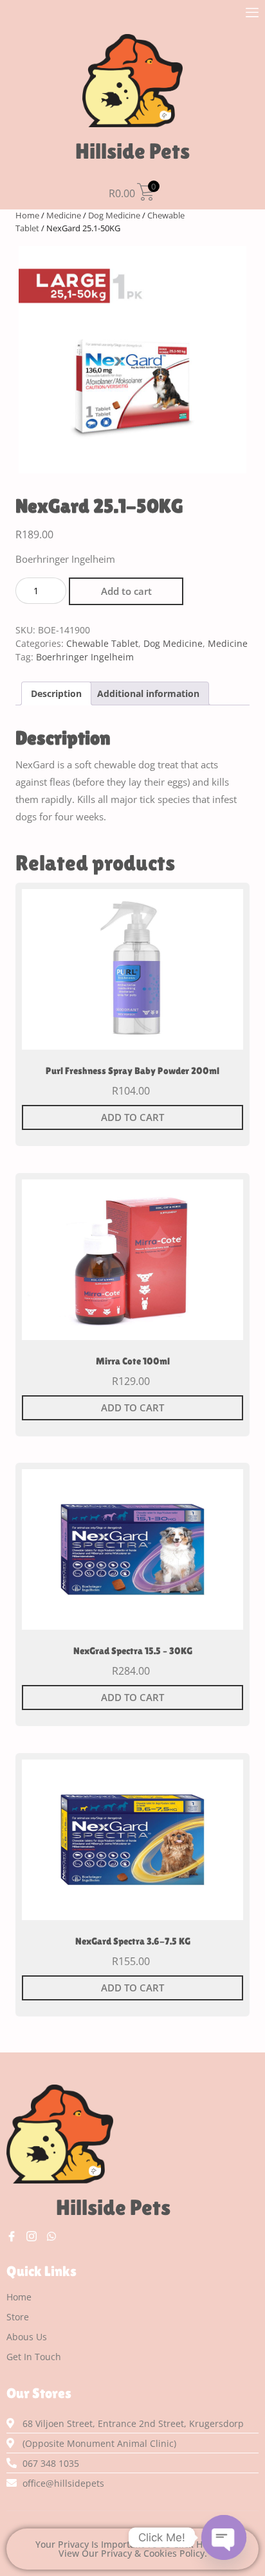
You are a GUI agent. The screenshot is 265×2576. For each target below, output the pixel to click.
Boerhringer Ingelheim (85, 657)
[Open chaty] (224, 2537)
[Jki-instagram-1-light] (32, 2236)
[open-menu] (252, 14)
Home (27, 215)
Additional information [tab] (148, 693)
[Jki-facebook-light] (12, 2236)
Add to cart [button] (132, 1117)
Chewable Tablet (102, 643)
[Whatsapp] (51, 2236)
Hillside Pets (132, 151)
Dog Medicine (114, 215)
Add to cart (126, 591)
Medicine (64, 215)
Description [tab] (56, 693)
